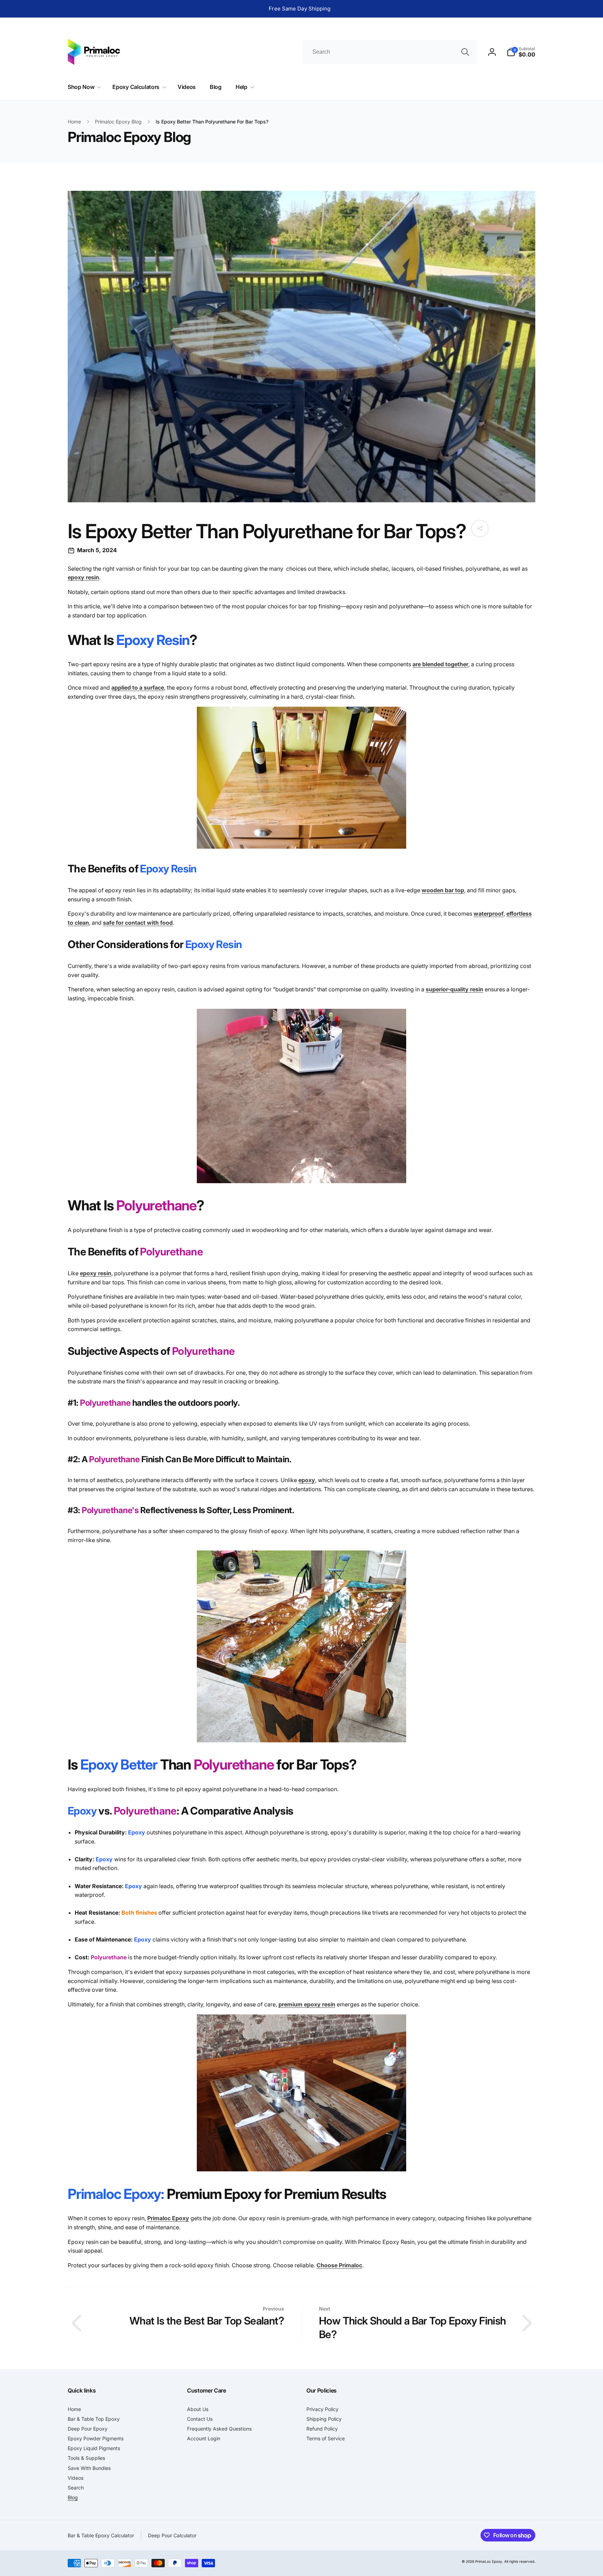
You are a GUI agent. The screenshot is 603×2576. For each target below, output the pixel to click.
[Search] (465, 52)
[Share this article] (480, 528)
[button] (521, 52)
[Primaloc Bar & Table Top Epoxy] (301, 847)
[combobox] (390, 52)
